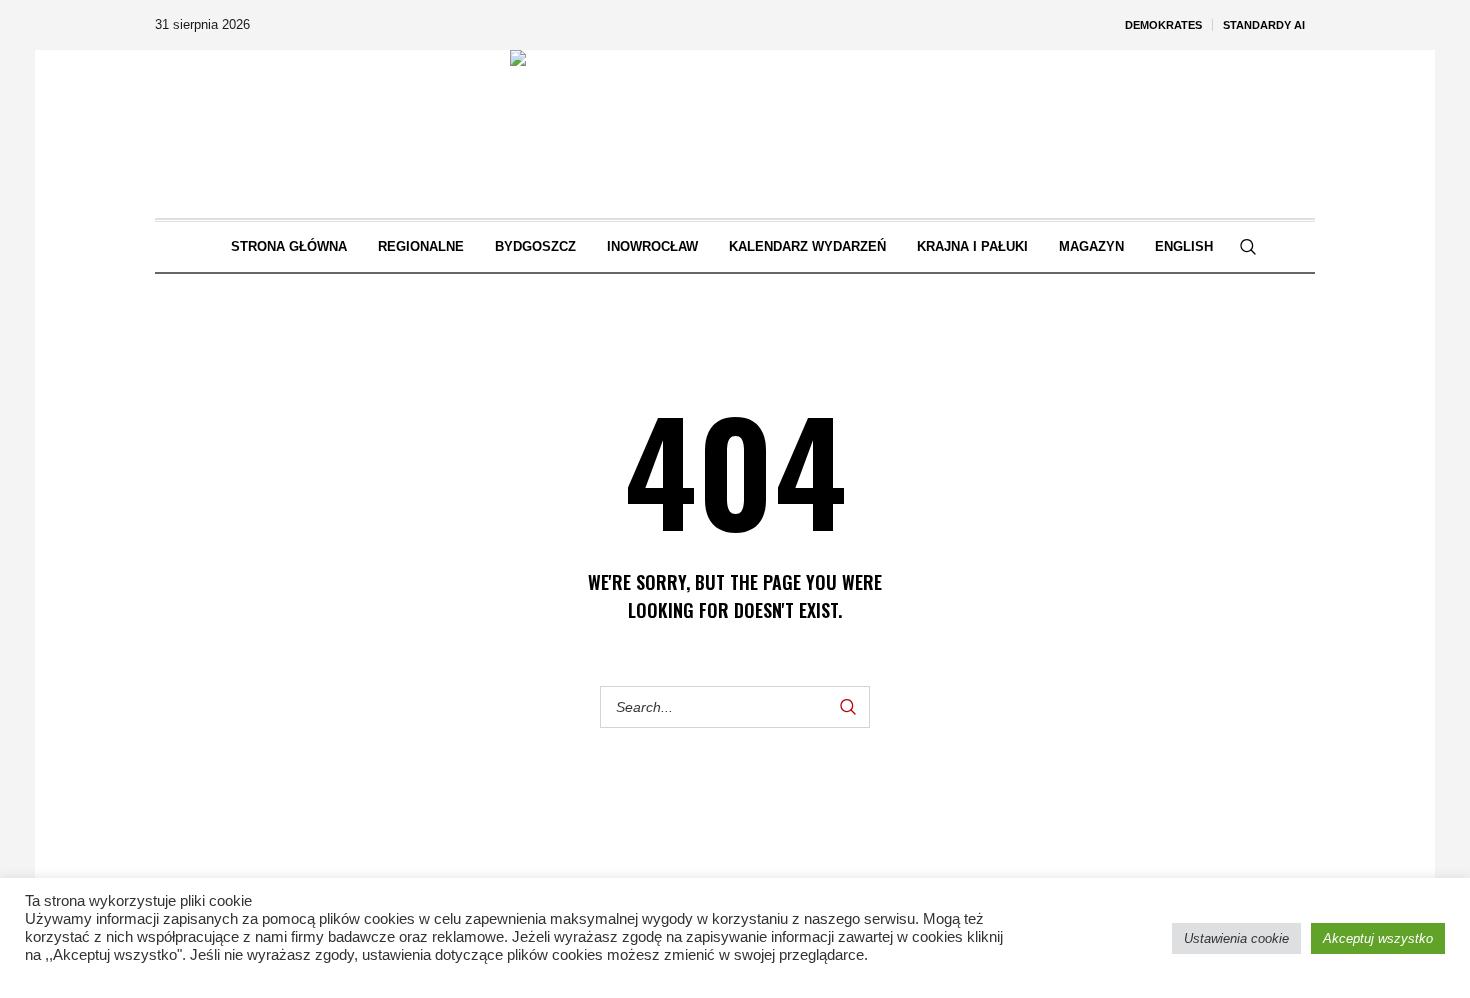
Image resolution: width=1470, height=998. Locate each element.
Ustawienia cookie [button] (1236, 938)
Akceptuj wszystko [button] (1378, 938)
